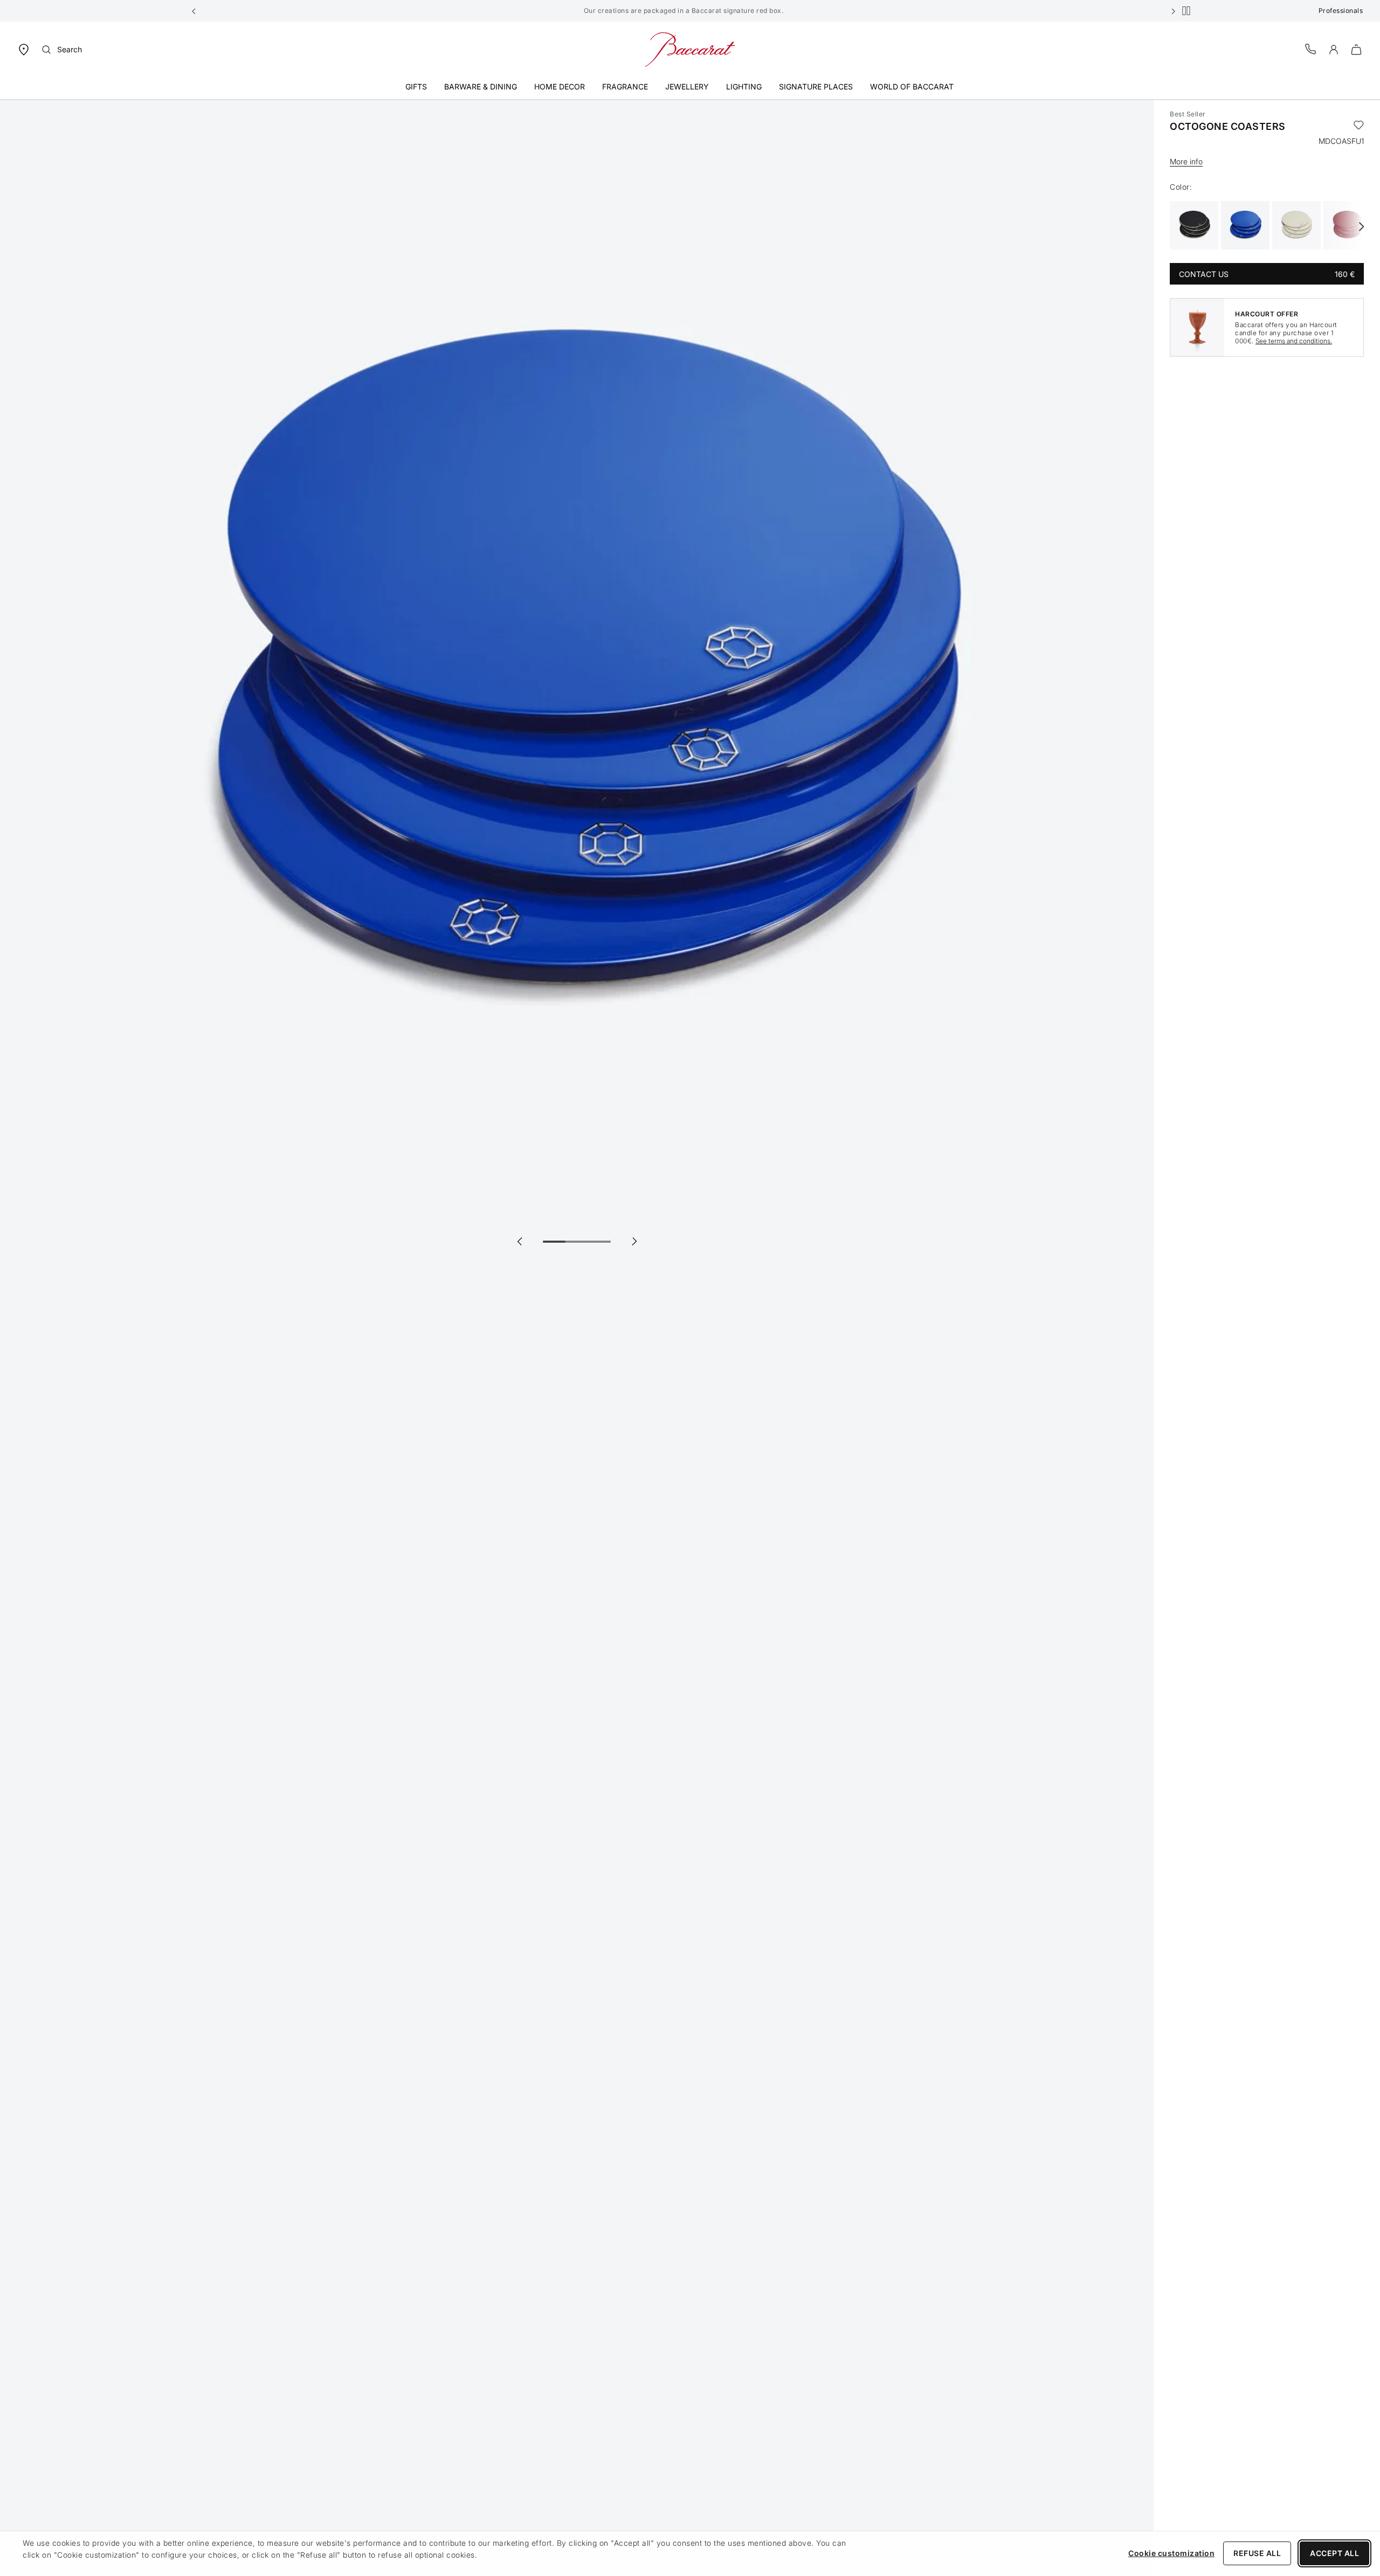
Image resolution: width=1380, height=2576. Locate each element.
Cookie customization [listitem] (1171, 2553)
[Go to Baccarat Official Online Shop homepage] (690, 49)
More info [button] (1186, 161)
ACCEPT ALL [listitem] (1334, 2553)
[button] (194, 11)
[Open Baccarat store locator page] (24, 49)
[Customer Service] (1311, 49)
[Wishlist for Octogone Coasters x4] (1359, 127)
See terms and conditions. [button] (1294, 341)
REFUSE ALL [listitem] (1257, 2553)
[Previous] (520, 1241)
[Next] (634, 1241)
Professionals (1341, 11)
